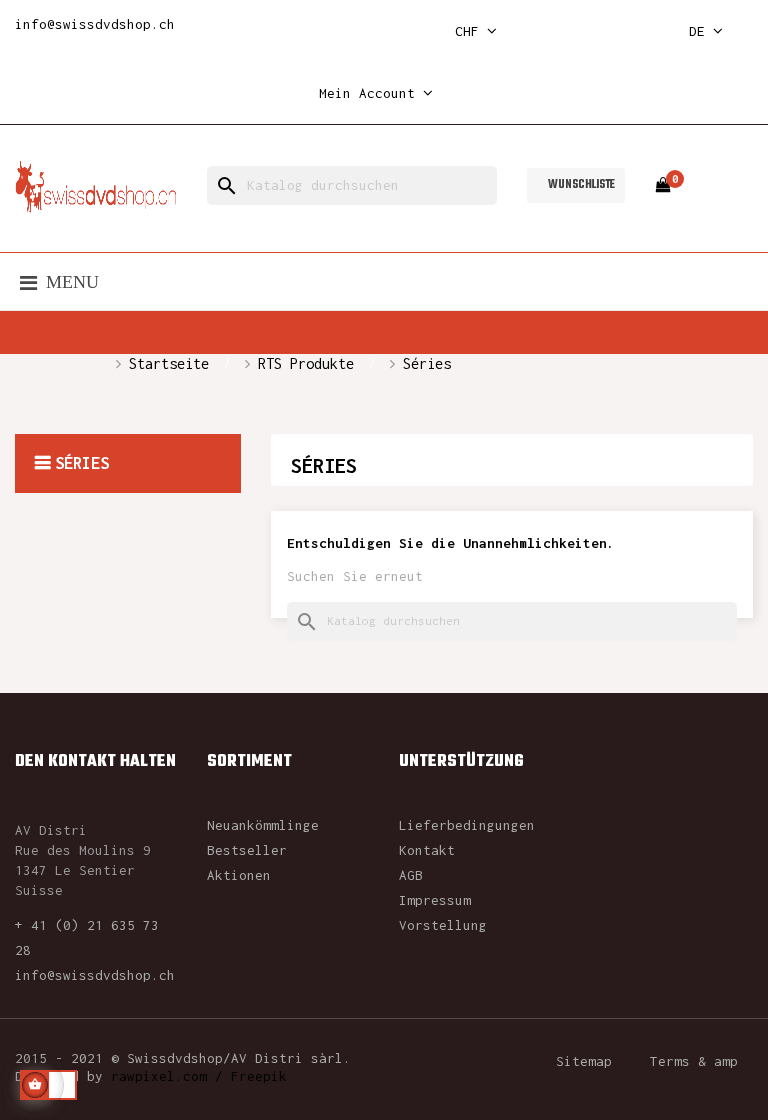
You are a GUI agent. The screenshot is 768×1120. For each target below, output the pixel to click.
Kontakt (427, 850)
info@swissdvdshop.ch (95, 24)
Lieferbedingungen (467, 825)
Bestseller (247, 850)
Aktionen (239, 875)
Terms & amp (694, 1061)
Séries (82, 463)
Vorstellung (443, 925)
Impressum (435, 900)
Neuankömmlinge (263, 825)
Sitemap (584, 1061)
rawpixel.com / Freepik (199, 1076)
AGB (411, 875)
